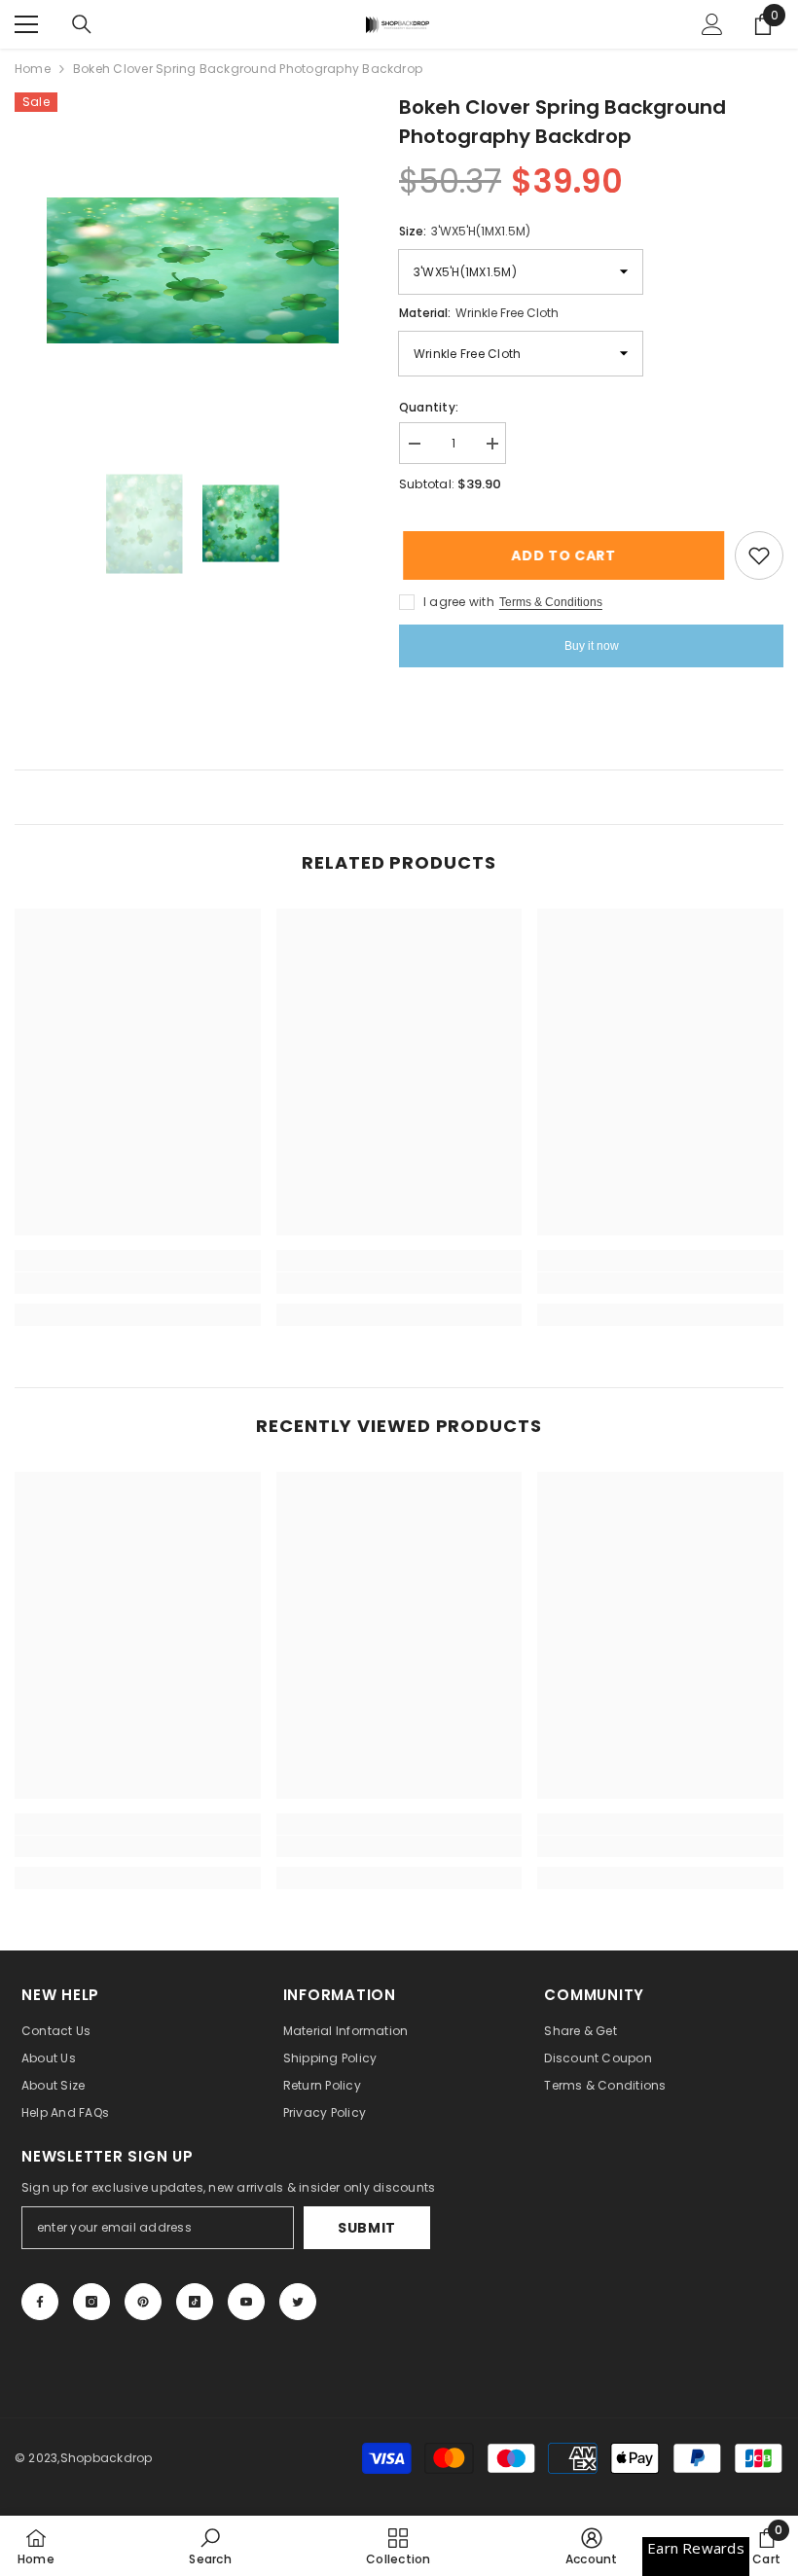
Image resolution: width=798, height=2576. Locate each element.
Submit (367, 2228)
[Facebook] (40, 2302)
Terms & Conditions (551, 602)
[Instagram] (91, 2302)
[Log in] (712, 24)
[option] (192, 270)
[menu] (26, 24)
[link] (138, 1283)
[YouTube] (246, 2302)
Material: (479, 313)
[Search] (82, 24)
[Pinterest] (143, 2302)
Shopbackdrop (107, 2458)
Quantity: (429, 407)
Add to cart (559, 555)
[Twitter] (298, 2302)
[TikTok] (195, 2302)
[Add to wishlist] (759, 555)
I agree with (459, 602)
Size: (465, 231)
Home (33, 69)
